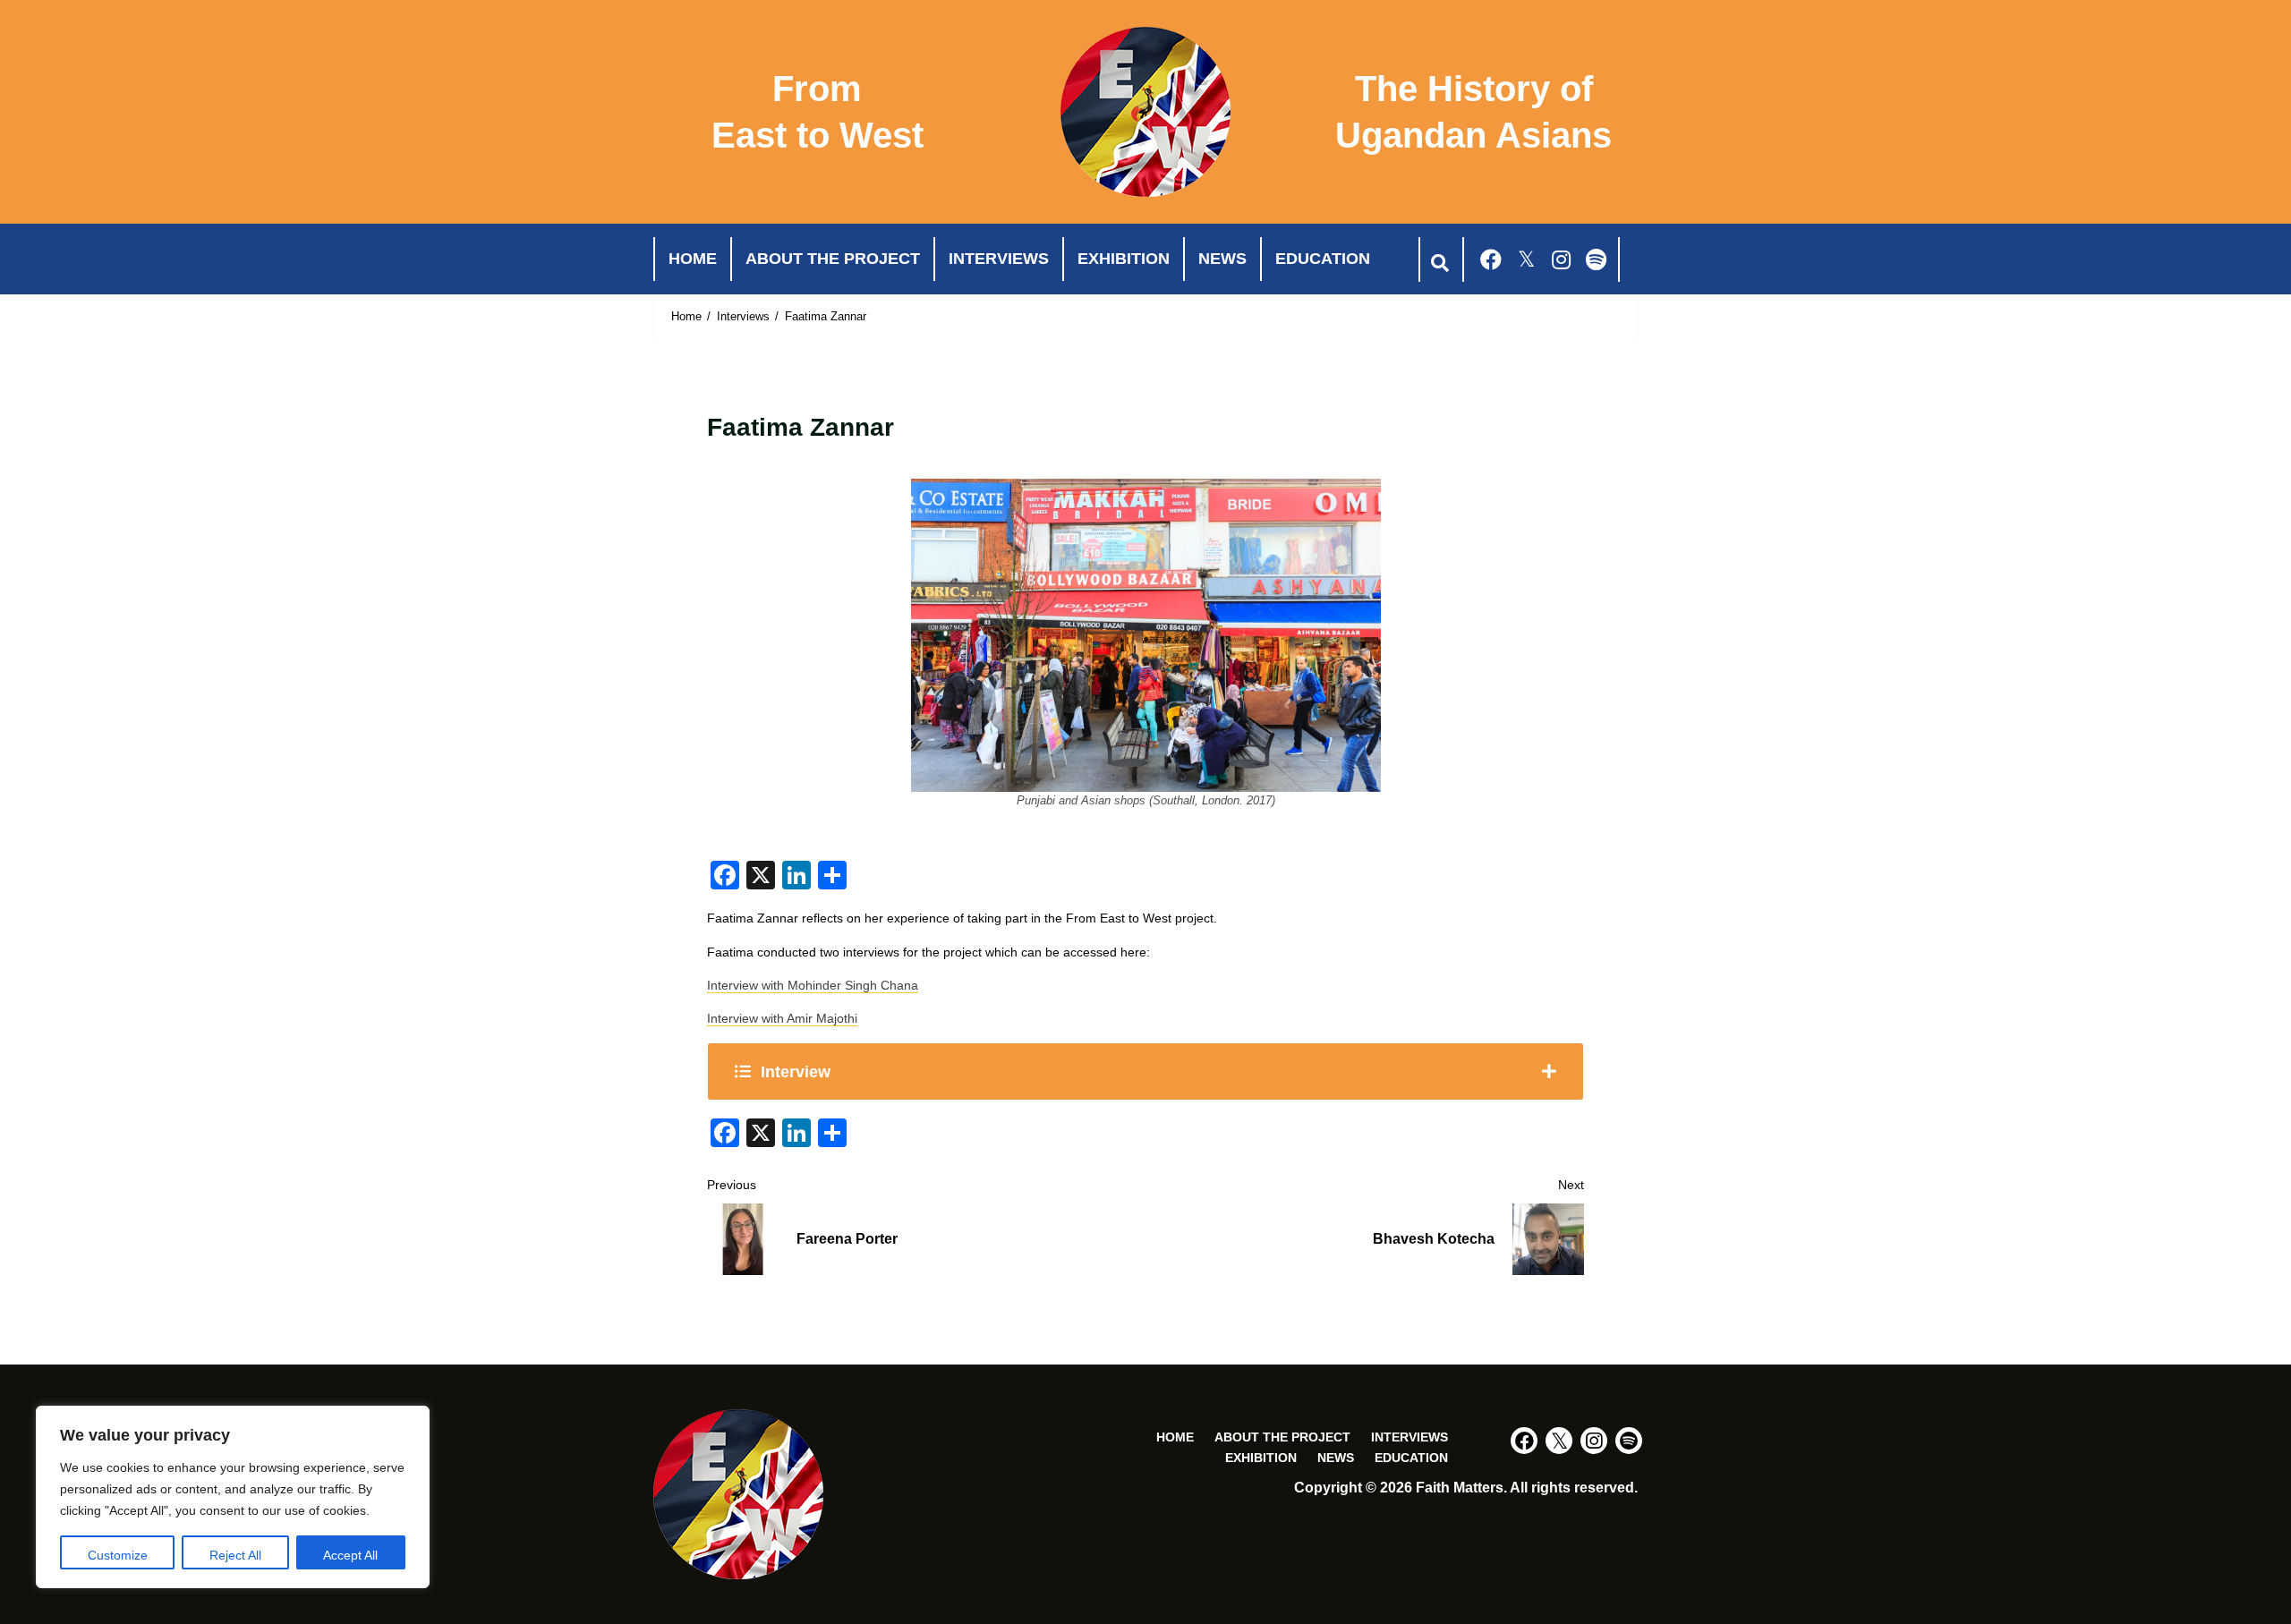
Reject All (235, 1555)
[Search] (1439, 259)
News (1222, 259)
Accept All (350, 1555)
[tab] (1145, 1071)
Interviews (999, 259)
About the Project (833, 259)
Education (1323, 259)
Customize (118, 1555)
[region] (233, 1497)
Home (693, 259)
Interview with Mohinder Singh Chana (813, 985)
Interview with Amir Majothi (782, 1018)
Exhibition (1124, 259)
